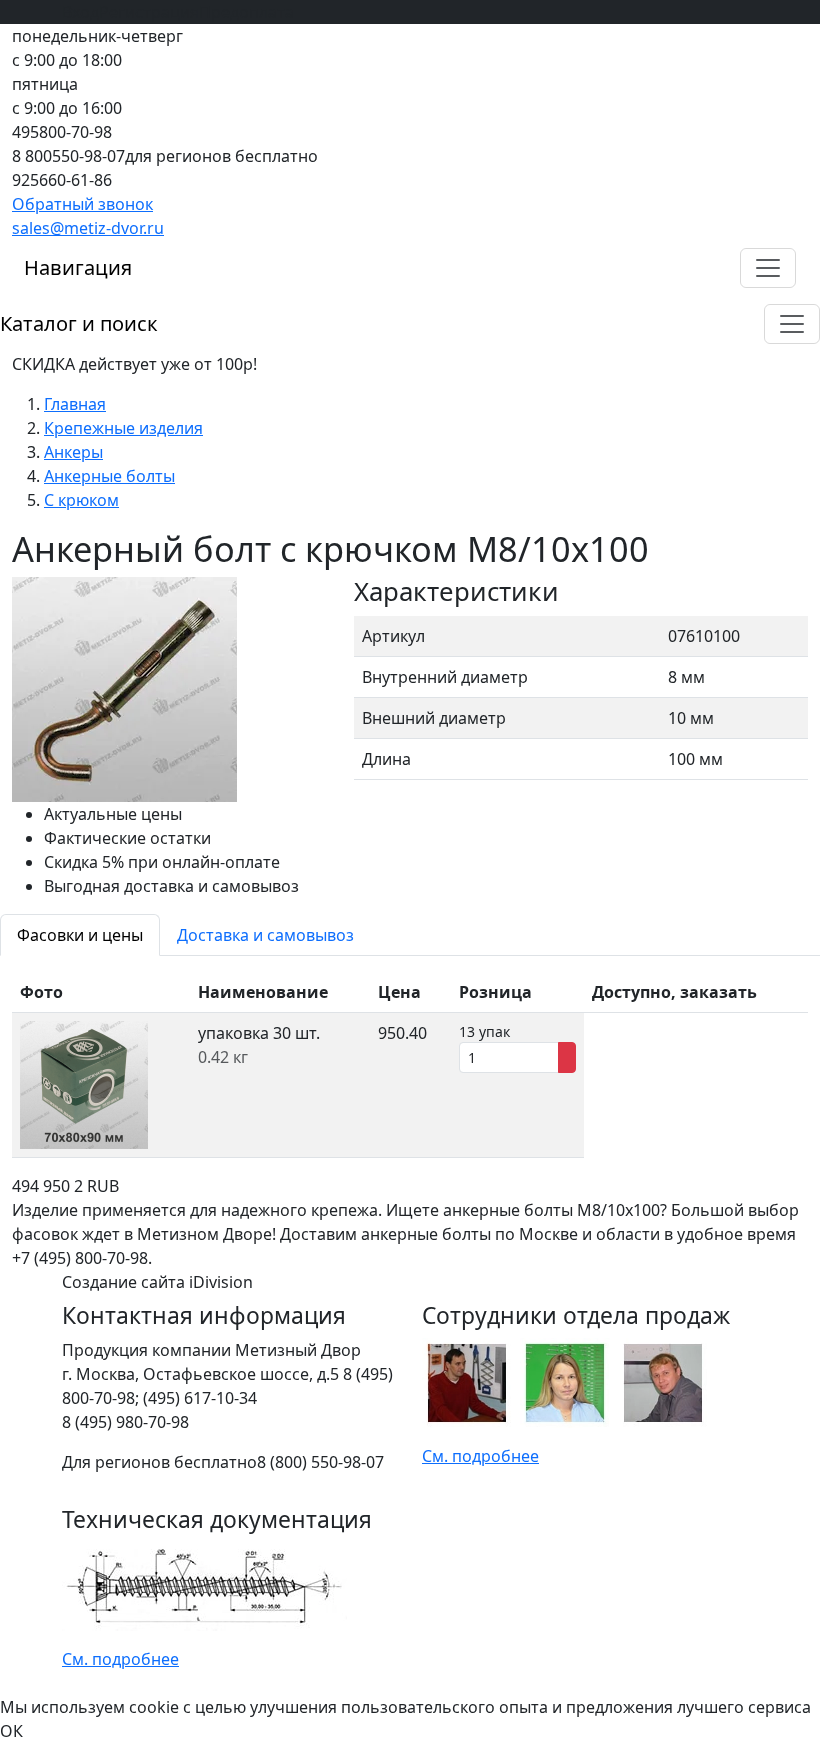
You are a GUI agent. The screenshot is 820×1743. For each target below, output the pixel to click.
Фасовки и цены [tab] (80, 935)
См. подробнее (480, 1456)
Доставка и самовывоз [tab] (265, 935)
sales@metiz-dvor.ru (88, 228)
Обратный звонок (82, 204)
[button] (768, 268)
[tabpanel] (410, 1065)
